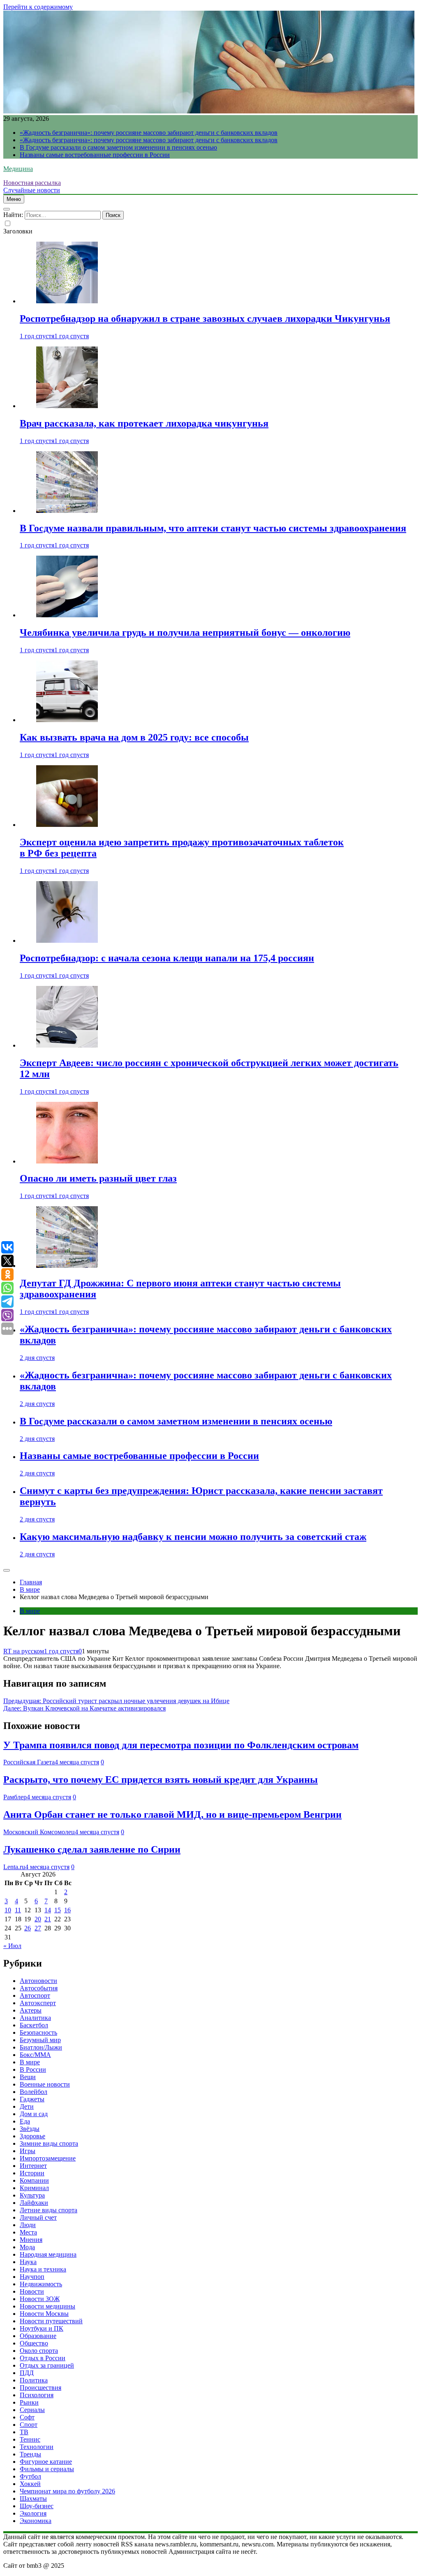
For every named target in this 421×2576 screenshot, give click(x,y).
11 (18, 1910)
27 (38, 1928)
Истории (32, 2173)
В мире (30, 1611)
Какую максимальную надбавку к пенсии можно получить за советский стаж (193, 1537)
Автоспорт (35, 1995)
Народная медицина (48, 2254)
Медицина (18, 169)
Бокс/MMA (35, 2055)
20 (38, 1919)
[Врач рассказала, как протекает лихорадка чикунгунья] (67, 406)
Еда (25, 2121)
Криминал (34, 2188)
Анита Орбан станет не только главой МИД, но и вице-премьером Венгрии (172, 1814)
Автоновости (38, 1981)
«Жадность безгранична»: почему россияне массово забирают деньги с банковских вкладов (149, 133)
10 (8, 1910)
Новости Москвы (44, 2314)
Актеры (31, 2010)
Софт (27, 2417)
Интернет (33, 2166)
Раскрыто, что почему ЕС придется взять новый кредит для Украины (161, 1780)
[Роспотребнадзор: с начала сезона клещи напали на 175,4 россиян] (67, 941)
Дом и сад (34, 2114)
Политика (34, 2380)
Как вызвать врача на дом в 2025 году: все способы (134, 737)
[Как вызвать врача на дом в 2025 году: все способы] (67, 720)
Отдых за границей (47, 2365)
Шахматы (33, 2499)
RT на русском (24, 1651)
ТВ (24, 2432)
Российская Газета (29, 1762)
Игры (28, 2151)
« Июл (12, 1946)
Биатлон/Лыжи (41, 2047)
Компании (34, 2180)
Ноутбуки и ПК (42, 2328)
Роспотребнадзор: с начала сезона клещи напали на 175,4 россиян (167, 958)
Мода (27, 2247)
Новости (32, 2291)
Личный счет (38, 2217)
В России (33, 2069)
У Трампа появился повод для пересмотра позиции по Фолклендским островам (181, 1745)
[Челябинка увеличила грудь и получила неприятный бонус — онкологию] (67, 615)
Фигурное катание (46, 2462)
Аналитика (35, 2018)
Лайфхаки (34, 2203)
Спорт (29, 2425)
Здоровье (32, 2136)
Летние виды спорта (49, 2210)
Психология (37, 2395)
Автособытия (39, 1988)
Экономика (36, 2521)
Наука (28, 2262)
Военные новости (45, 2084)
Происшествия (40, 2388)
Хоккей (30, 2484)
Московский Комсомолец (39, 1832)
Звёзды (30, 2129)
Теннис (30, 2439)
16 (67, 1910)
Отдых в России (43, 2358)
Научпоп (32, 2277)
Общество (34, 2343)
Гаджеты (32, 2099)
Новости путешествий (51, 2321)
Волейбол (34, 2092)
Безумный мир (40, 2040)
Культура (32, 2195)
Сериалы (32, 2410)
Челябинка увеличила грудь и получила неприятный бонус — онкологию (185, 632)
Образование (38, 2336)
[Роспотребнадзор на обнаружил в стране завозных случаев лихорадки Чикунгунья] (67, 301)
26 (28, 1928)
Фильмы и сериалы (47, 2469)
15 (58, 1910)
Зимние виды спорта (49, 2143)
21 (48, 1919)
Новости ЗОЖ (40, 2299)
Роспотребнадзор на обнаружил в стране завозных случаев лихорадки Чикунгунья (205, 319)
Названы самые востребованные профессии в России (95, 155)
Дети (27, 2106)
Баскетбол (34, 2025)
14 (48, 1910)
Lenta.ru (14, 1867)
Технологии (37, 2447)
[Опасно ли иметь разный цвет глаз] (67, 1161)
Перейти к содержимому (38, 7)
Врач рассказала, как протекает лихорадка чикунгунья (144, 423)
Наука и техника (43, 2269)
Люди (28, 2225)
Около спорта (39, 2351)
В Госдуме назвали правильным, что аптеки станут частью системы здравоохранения (213, 528)
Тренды (30, 2454)
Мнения (31, 2240)
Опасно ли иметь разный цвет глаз (98, 1178)
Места (28, 2232)
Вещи (28, 2077)
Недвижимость (41, 2284)
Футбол (30, 2476)
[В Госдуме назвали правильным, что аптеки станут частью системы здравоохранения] (67, 511)
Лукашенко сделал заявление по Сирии (92, 1849)
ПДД (27, 2373)
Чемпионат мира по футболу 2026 (67, 2491)
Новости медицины (47, 2306)
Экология (33, 2513)
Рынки (29, 2402)
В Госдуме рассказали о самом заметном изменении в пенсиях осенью (118, 147)
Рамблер (15, 1797)
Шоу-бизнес (37, 2506)
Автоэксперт (38, 2003)
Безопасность (38, 2032)
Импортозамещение (48, 2158)
